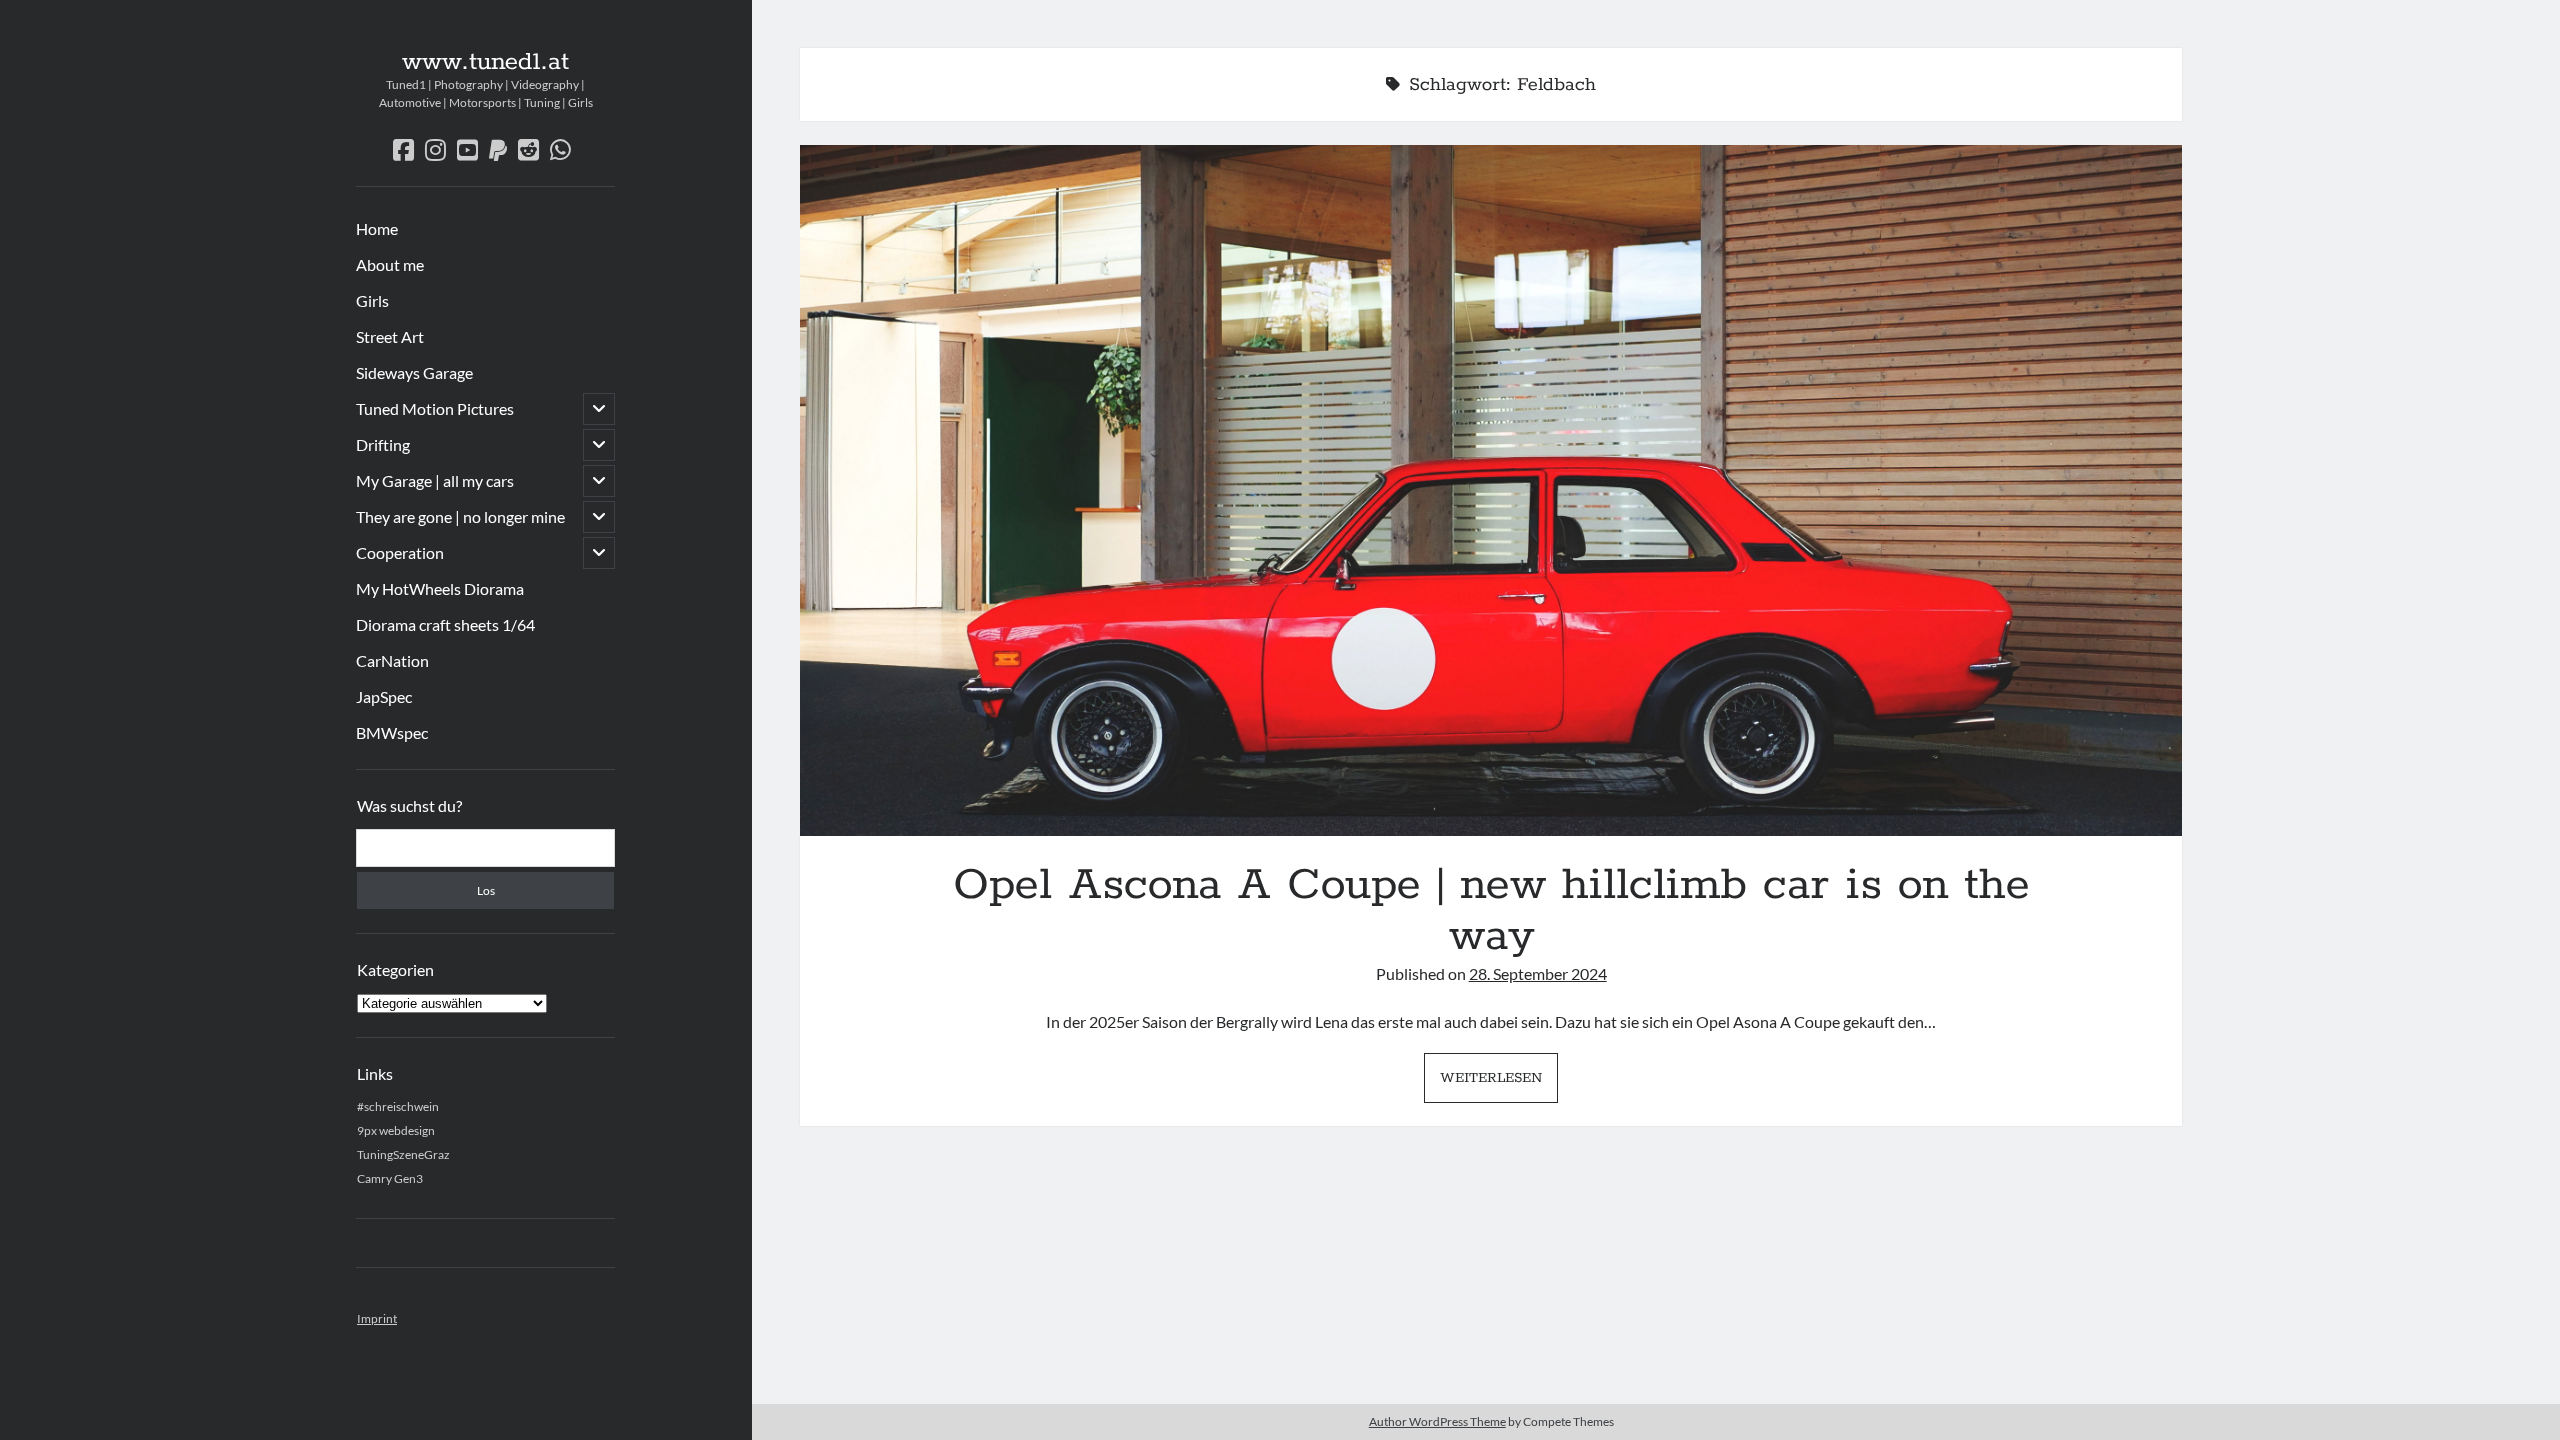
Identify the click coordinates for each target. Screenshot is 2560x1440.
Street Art (390, 336)
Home (377, 228)
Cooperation (400, 552)
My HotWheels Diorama (440, 588)
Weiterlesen (1499, 1084)
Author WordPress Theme (1437, 1421)
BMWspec (392, 732)
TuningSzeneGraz (403, 1154)
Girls (372, 300)
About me (390, 264)
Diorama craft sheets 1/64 (445, 624)
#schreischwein (398, 1106)
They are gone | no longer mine (460, 516)
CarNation (392, 660)
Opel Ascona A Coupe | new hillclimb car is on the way (1491, 490)
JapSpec (384, 696)
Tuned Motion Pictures (435, 408)
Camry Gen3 (390, 1178)
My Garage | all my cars (435, 480)
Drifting (383, 444)
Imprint (377, 1318)
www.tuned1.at (485, 62)
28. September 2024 (1538, 973)
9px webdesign (396, 1130)
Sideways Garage (414, 372)
